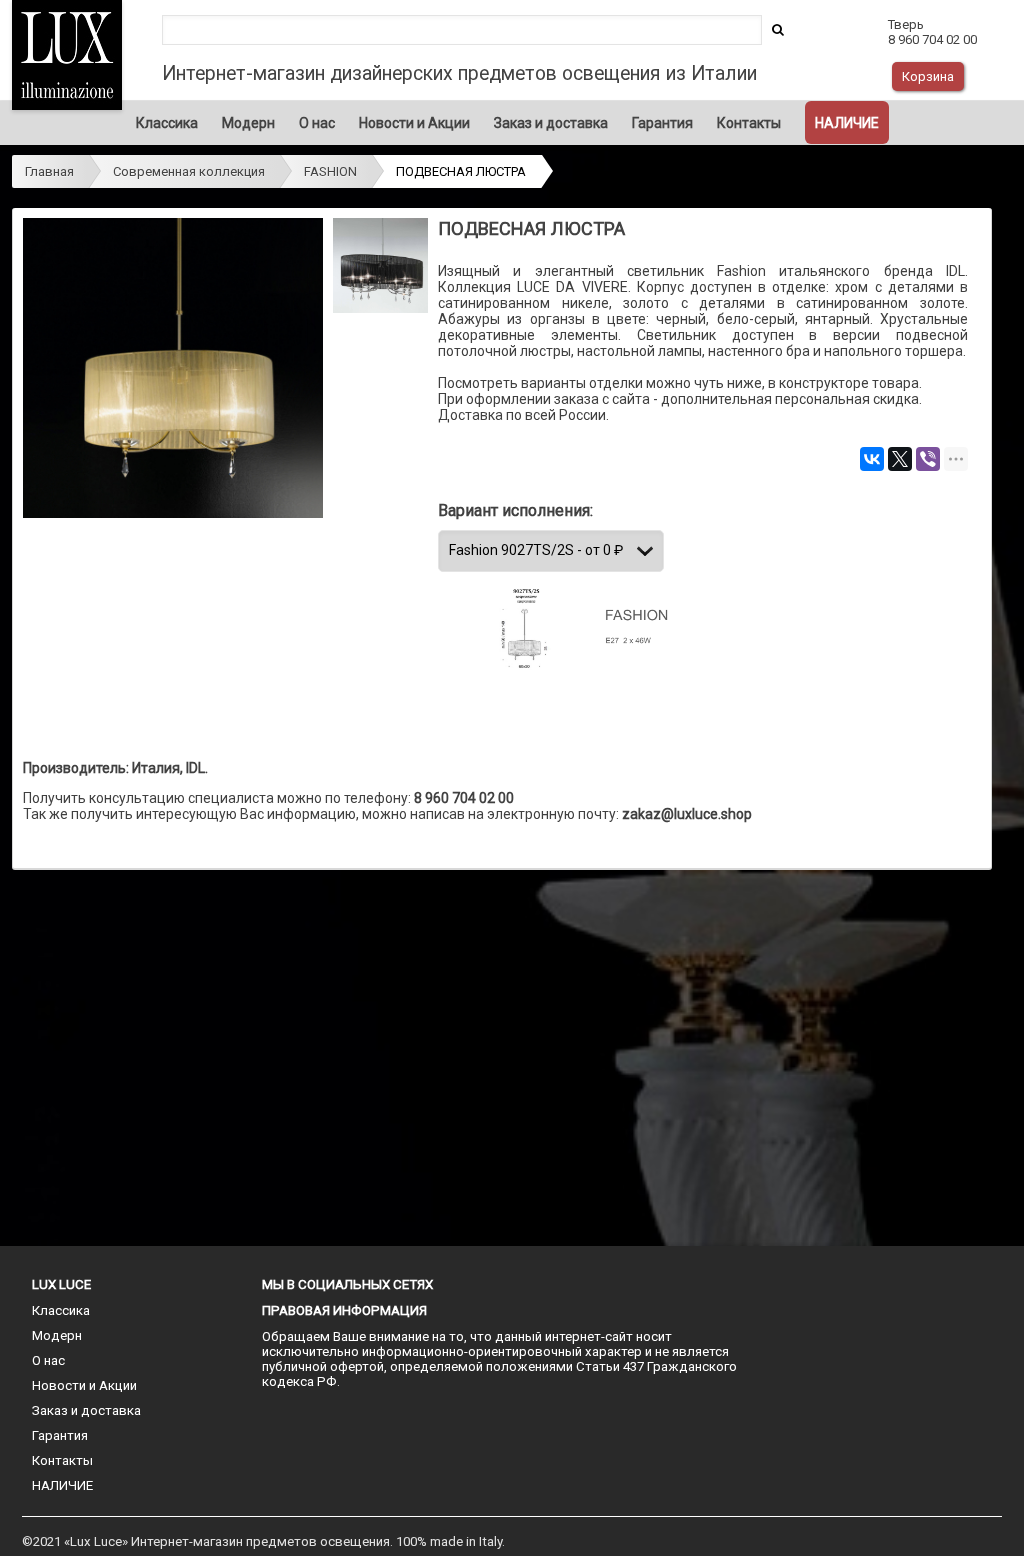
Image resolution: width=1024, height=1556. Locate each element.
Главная (49, 171)
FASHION (330, 171)
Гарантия (662, 123)
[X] (900, 459)
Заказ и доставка (551, 123)
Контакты (749, 123)
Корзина (928, 76)
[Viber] (928, 459)
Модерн (248, 123)
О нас (317, 123)
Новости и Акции (414, 123)
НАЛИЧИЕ (847, 123)
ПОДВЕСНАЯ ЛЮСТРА (461, 171)
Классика (167, 123)
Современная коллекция (189, 171)
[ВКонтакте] (872, 459)
